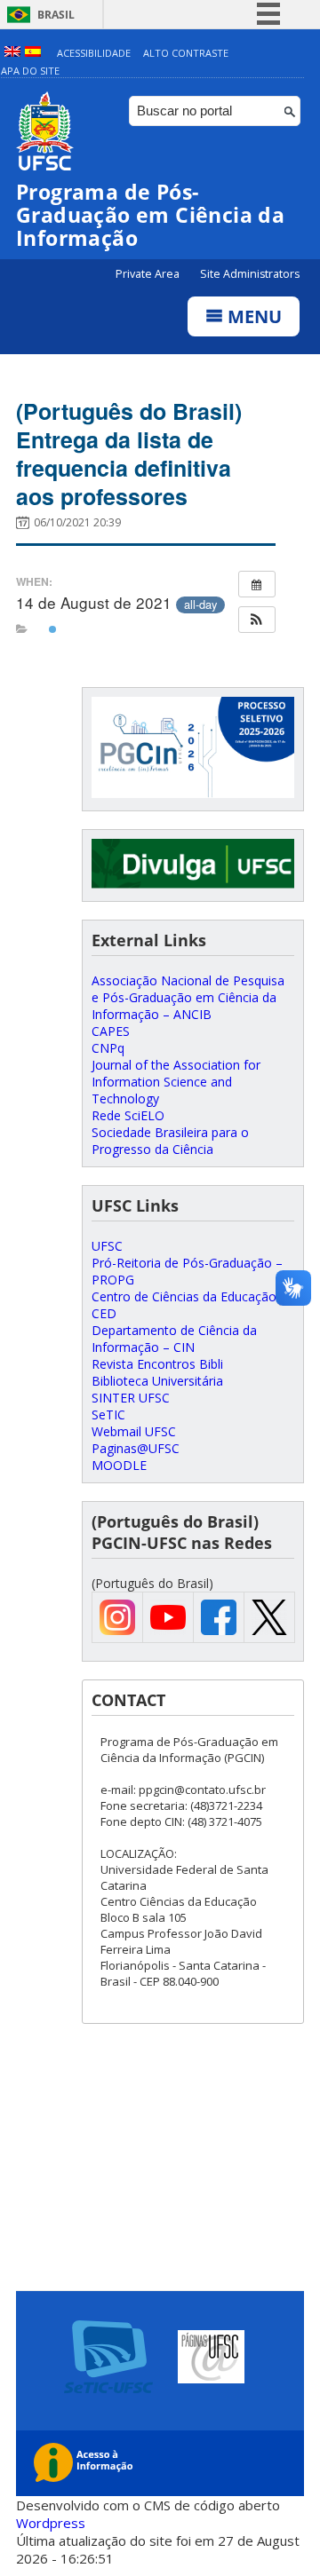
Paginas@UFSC (136, 1448)
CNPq (108, 1048)
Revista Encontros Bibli (157, 1364)
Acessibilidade (94, 53)
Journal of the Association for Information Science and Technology (176, 1082)
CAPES (111, 1031)
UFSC (107, 1246)
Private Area (149, 274)
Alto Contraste (186, 53)
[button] (257, 620)
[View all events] (257, 584)
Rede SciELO (128, 1115)
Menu (252, 316)
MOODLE (119, 1465)
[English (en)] (12, 53)
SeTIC (108, 1414)
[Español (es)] (33, 53)
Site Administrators (250, 274)
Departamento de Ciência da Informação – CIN (174, 1339)
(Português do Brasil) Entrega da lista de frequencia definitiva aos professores (129, 454)
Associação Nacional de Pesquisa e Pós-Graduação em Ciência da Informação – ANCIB (188, 997)
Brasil (56, 15)
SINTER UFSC (131, 1398)
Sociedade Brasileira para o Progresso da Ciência (170, 1141)
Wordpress (51, 2523)
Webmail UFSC (134, 1431)
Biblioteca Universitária (157, 1381)
